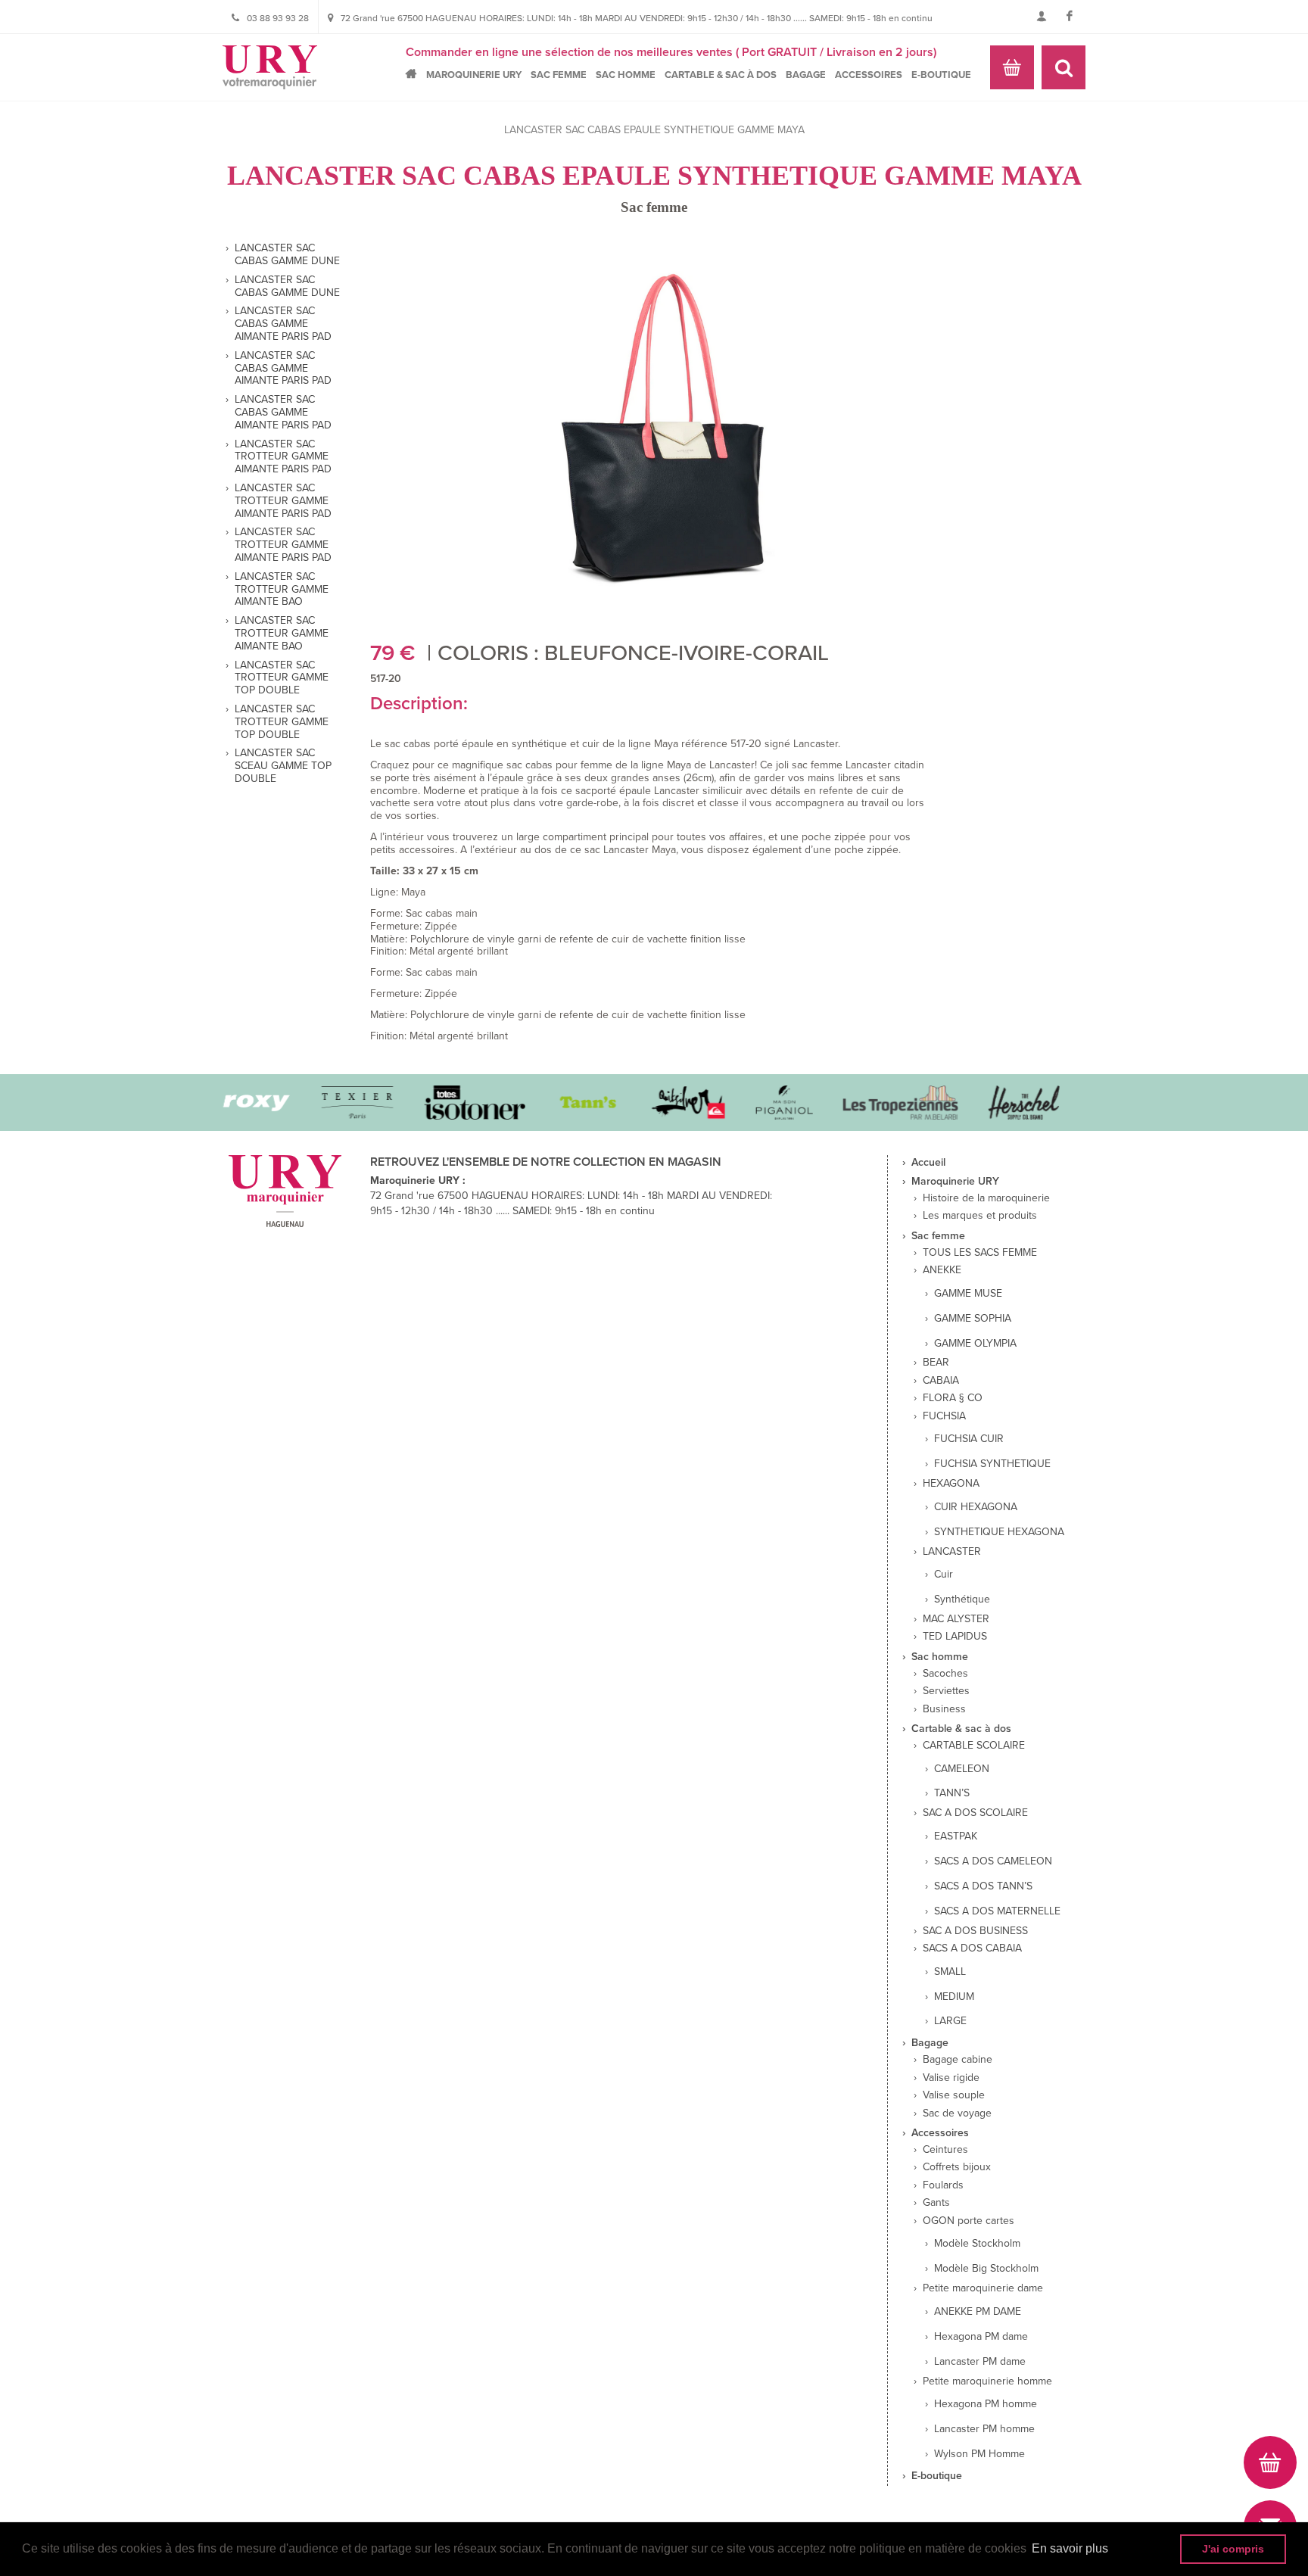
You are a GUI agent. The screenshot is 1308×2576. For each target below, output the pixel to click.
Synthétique (962, 1599)
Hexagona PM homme (986, 2404)
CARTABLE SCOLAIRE (974, 1746)
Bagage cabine (958, 2060)
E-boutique (941, 75)
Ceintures (945, 2150)
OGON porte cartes (969, 2221)
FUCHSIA (944, 1416)
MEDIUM (954, 1997)
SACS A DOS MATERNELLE (997, 1911)
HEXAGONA (951, 1484)
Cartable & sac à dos (721, 75)
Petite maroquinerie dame (983, 2288)
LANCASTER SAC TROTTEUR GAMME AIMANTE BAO (282, 590)
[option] (334, 1103)
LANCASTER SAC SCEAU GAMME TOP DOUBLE (283, 766)
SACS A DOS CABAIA (972, 1948)
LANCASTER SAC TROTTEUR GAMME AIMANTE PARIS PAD (283, 457)
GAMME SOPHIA (973, 1319)
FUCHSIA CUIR (969, 1439)
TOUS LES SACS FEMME (980, 1253)
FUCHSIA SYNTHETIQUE (992, 1464)
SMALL (950, 1972)
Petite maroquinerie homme (987, 2381)
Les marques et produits (980, 1216)
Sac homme (626, 75)
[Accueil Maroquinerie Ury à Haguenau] (270, 67)
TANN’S (952, 1793)
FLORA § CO (953, 1398)
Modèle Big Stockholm (986, 2269)
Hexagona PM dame (981, 2337)
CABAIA (941, 1381)
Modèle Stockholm (977, 2244)
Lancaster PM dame (980, 2362)
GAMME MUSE (968, 1294)
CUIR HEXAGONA (976, 1507)
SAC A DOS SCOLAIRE (975, 1813)
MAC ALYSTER (956, 1619)
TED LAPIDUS (955, 1637)
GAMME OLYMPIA (975, 1344)
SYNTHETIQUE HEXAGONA (999, 1532)
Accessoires (869, 75)
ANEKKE (942, 1270)
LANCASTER (952, 1552)
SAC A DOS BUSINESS (975, 1931)
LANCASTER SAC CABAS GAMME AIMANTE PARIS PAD (283, 324)
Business (944, 1709)
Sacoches (945, 1674)
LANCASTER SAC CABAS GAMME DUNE (287, 255)
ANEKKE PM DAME (978, 2312)
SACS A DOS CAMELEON (993, 1861)
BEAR (936, 1363)
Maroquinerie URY (474, 75)
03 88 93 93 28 (278, 18)
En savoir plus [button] (1070, 2548)
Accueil (415, 74)
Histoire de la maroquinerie (986, 1198)
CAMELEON (962, 1769)
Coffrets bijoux (957, 2167)
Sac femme (559, 75)
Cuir (944, 1575)
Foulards (943, 2185)
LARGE (950, 2021)
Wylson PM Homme (979, 2454)
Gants (936, 2203)
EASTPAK (956, 1836)
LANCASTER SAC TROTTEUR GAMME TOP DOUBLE (282, 678)
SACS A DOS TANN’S (983, 1886)
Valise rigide (951, 2078)
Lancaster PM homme (984, 2429)
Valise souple (954, 2095)
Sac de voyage (957, 2113)
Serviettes (946, 1691)
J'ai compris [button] (1233, 2549)
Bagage (806, 75)
